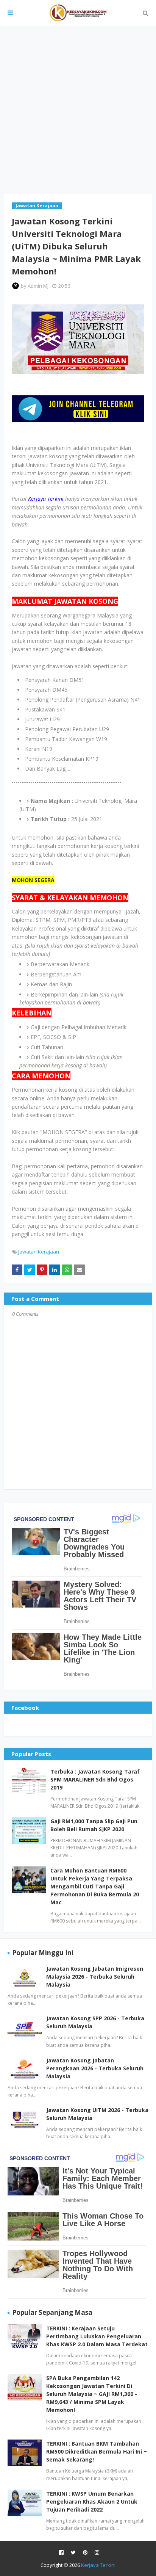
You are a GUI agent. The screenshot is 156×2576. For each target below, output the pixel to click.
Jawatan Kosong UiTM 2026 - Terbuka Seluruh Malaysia (97, 2114)
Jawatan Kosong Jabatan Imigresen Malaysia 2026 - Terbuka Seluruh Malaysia (95, 1977)
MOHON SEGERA (33, 880)
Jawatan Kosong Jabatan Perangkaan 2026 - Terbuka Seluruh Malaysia (95, 2068)
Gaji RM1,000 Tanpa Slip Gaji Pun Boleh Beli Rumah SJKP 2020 (94, 1825)
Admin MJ (38, 286)
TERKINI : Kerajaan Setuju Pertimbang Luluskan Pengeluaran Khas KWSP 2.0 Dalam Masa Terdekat (97, 2336)
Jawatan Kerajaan (39, 1252)
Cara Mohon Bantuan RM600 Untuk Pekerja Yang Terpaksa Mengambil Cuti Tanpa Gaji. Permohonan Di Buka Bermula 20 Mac (95, 1886)
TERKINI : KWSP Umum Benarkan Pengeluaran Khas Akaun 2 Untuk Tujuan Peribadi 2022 (92, 2502)
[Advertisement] (78, 110)
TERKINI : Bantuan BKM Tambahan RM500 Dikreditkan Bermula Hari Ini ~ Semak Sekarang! (97, 2451)
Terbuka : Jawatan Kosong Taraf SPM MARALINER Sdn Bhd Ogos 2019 (95, 1779)
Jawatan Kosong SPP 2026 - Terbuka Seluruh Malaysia (95, 2022)
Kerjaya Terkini (98, 2565)
